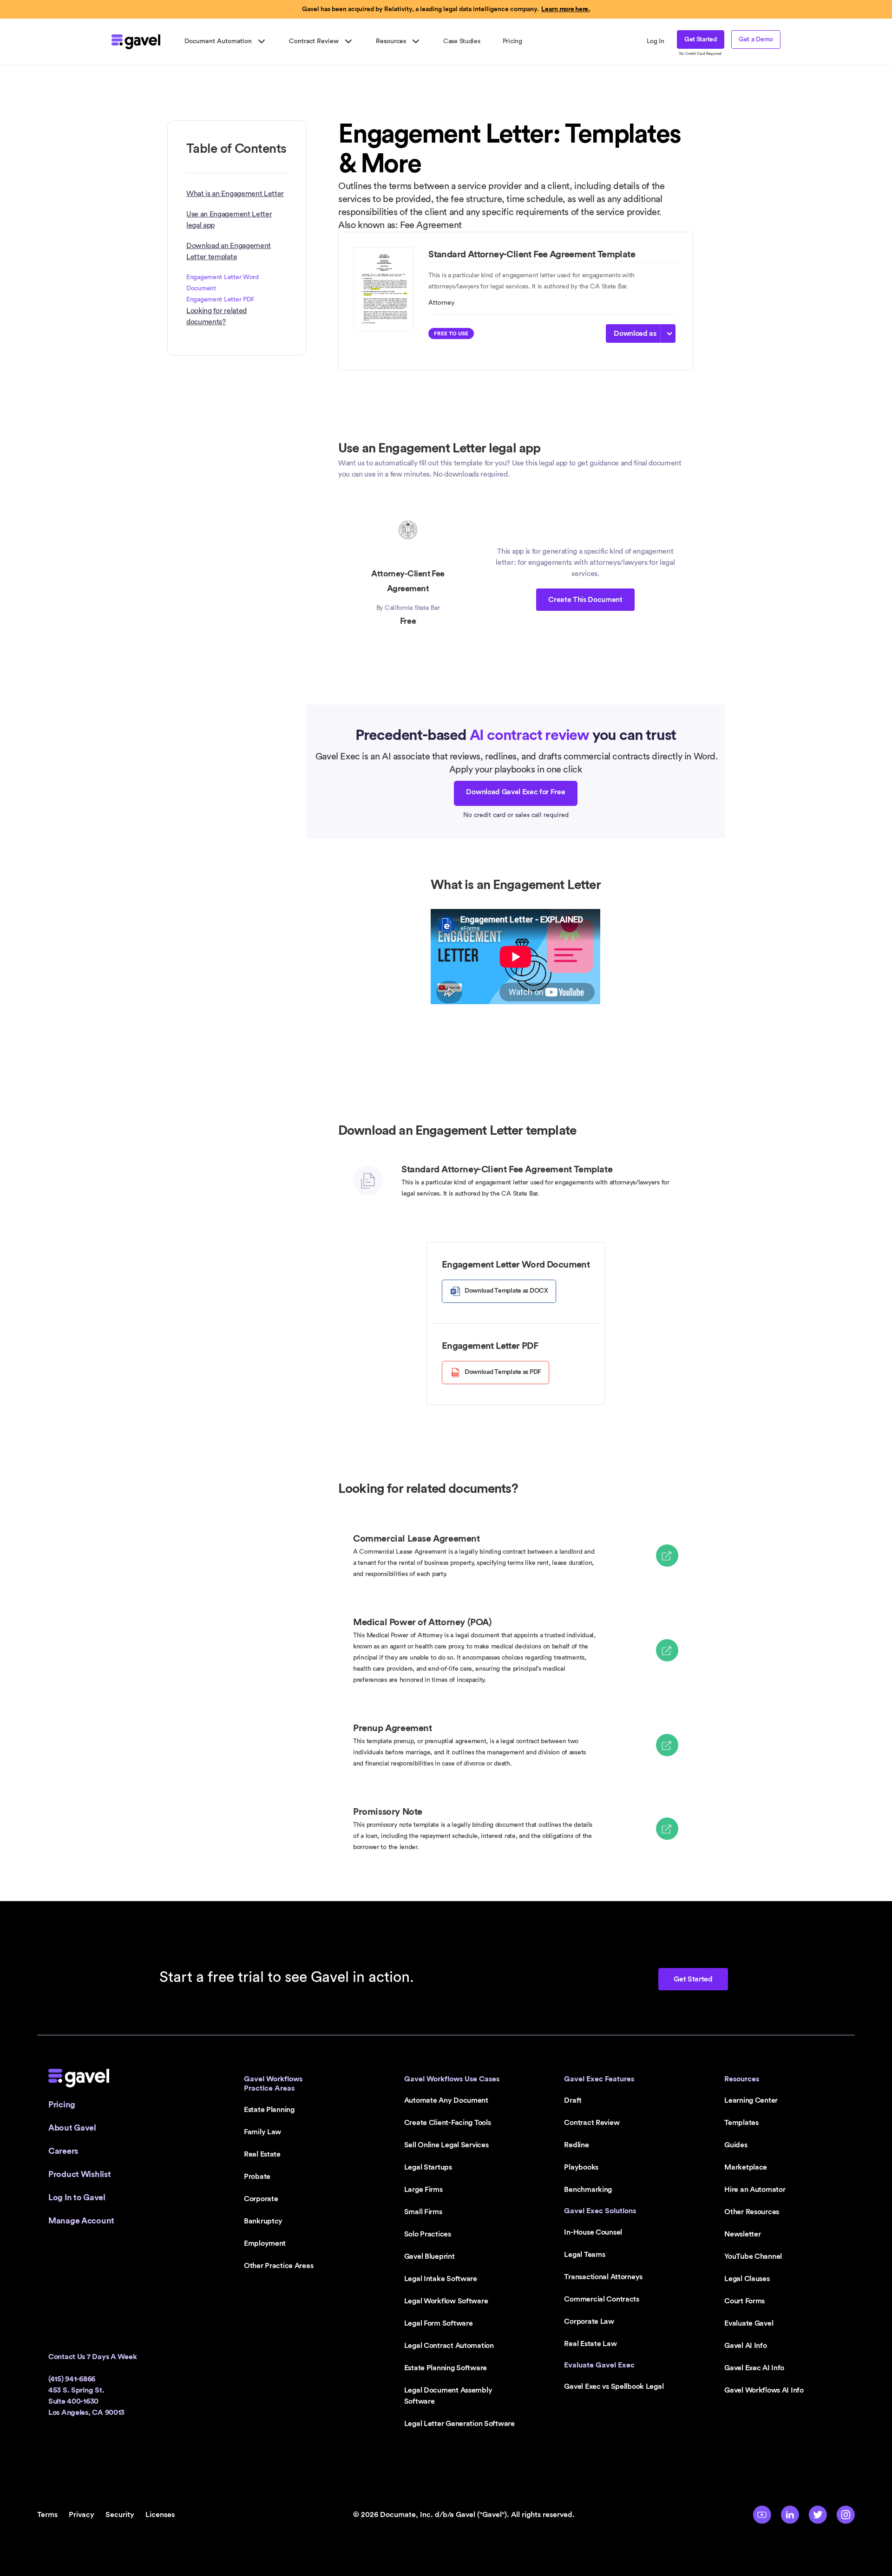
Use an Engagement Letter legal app (229, 220)
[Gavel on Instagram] (846, 2515)
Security (120, 2515)
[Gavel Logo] (136, 42)
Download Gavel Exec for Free (515, 792)
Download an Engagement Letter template (229, 251)
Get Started (701, 39)
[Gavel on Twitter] (818, 2515)
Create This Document (585, 600)
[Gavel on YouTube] (762, 2515)
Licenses (160, 2515)
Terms (47, 2515)
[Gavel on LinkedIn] (790, 2515)
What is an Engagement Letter (235, 194)
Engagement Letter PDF (220, 300)
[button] (226, 41)
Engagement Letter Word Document (223, 283)
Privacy (82, 2515)
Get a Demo (756, 39)
